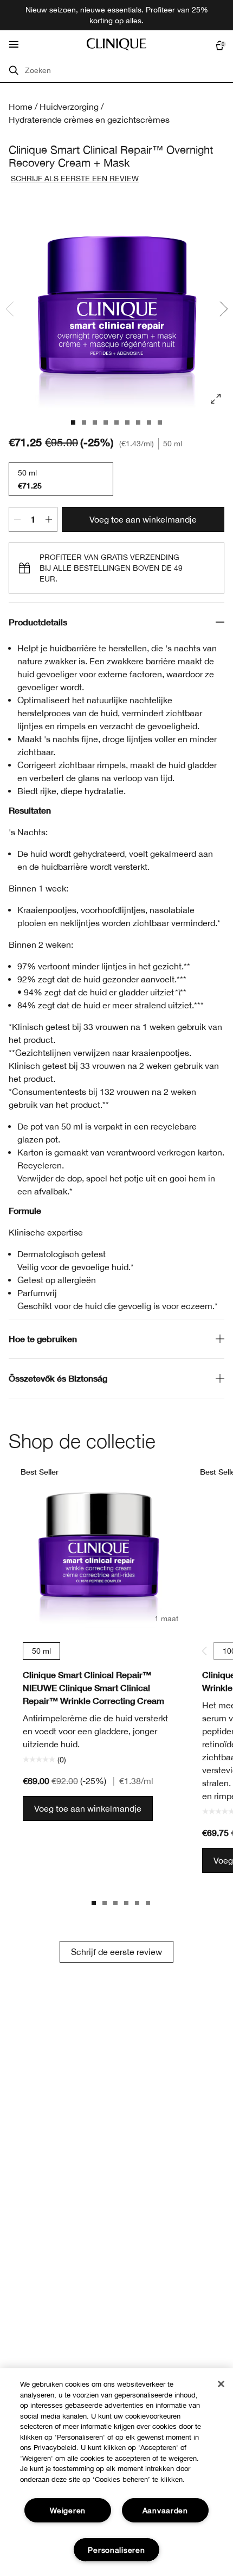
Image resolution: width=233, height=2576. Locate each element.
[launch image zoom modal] (216, 399)
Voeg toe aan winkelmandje (143, 519)
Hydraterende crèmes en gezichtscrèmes (89, 120)
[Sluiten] (221, 2384)
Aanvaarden (165, 2510)
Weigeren (68, 2510)
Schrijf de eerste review (116, 1952)
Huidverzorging (69, 107)
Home (21, 107)
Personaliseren (116, 2550)
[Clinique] (116, 44)
